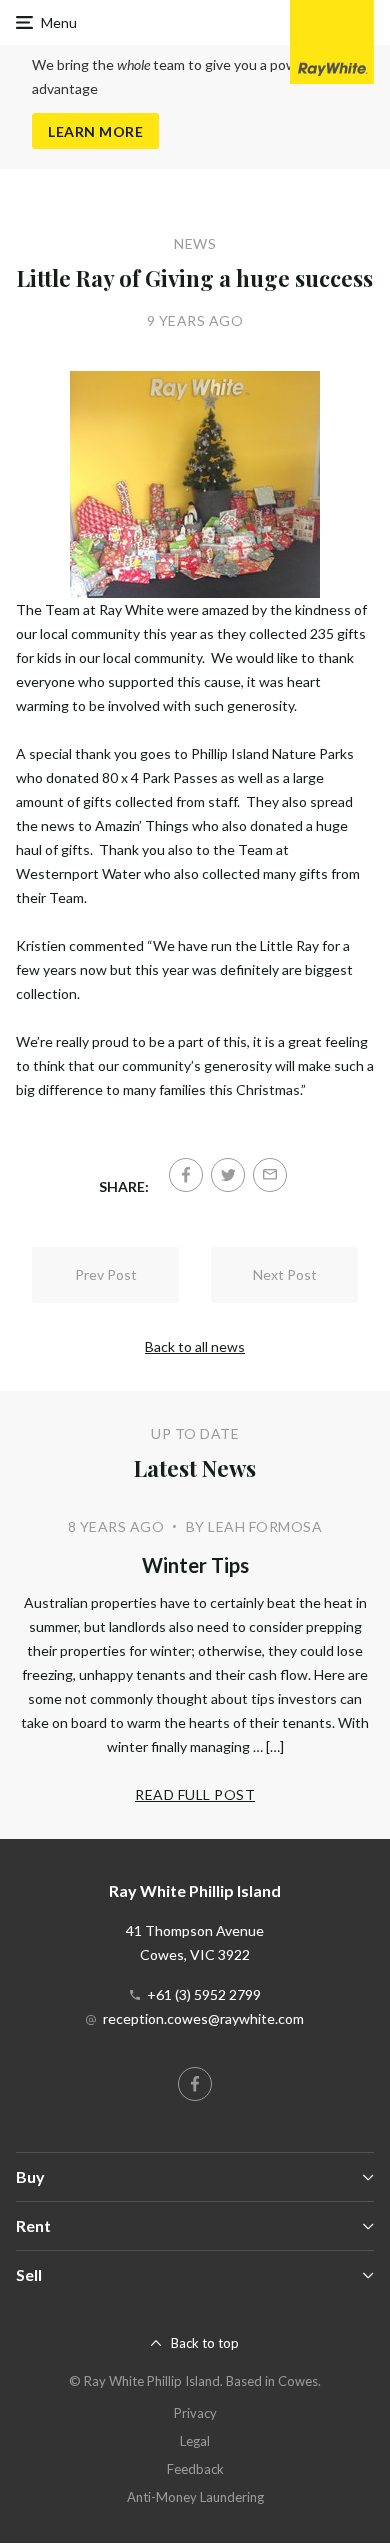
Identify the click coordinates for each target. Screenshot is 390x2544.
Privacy (195, 2413)
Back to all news (195, 1346)
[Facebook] (186, 1175)
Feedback (195, 2469)
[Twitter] (228, 1175)
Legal (195, 2441)
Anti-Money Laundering (195, 2497)
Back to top (205, 2343)
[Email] (270, 1175)
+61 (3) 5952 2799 (204, 1994)
